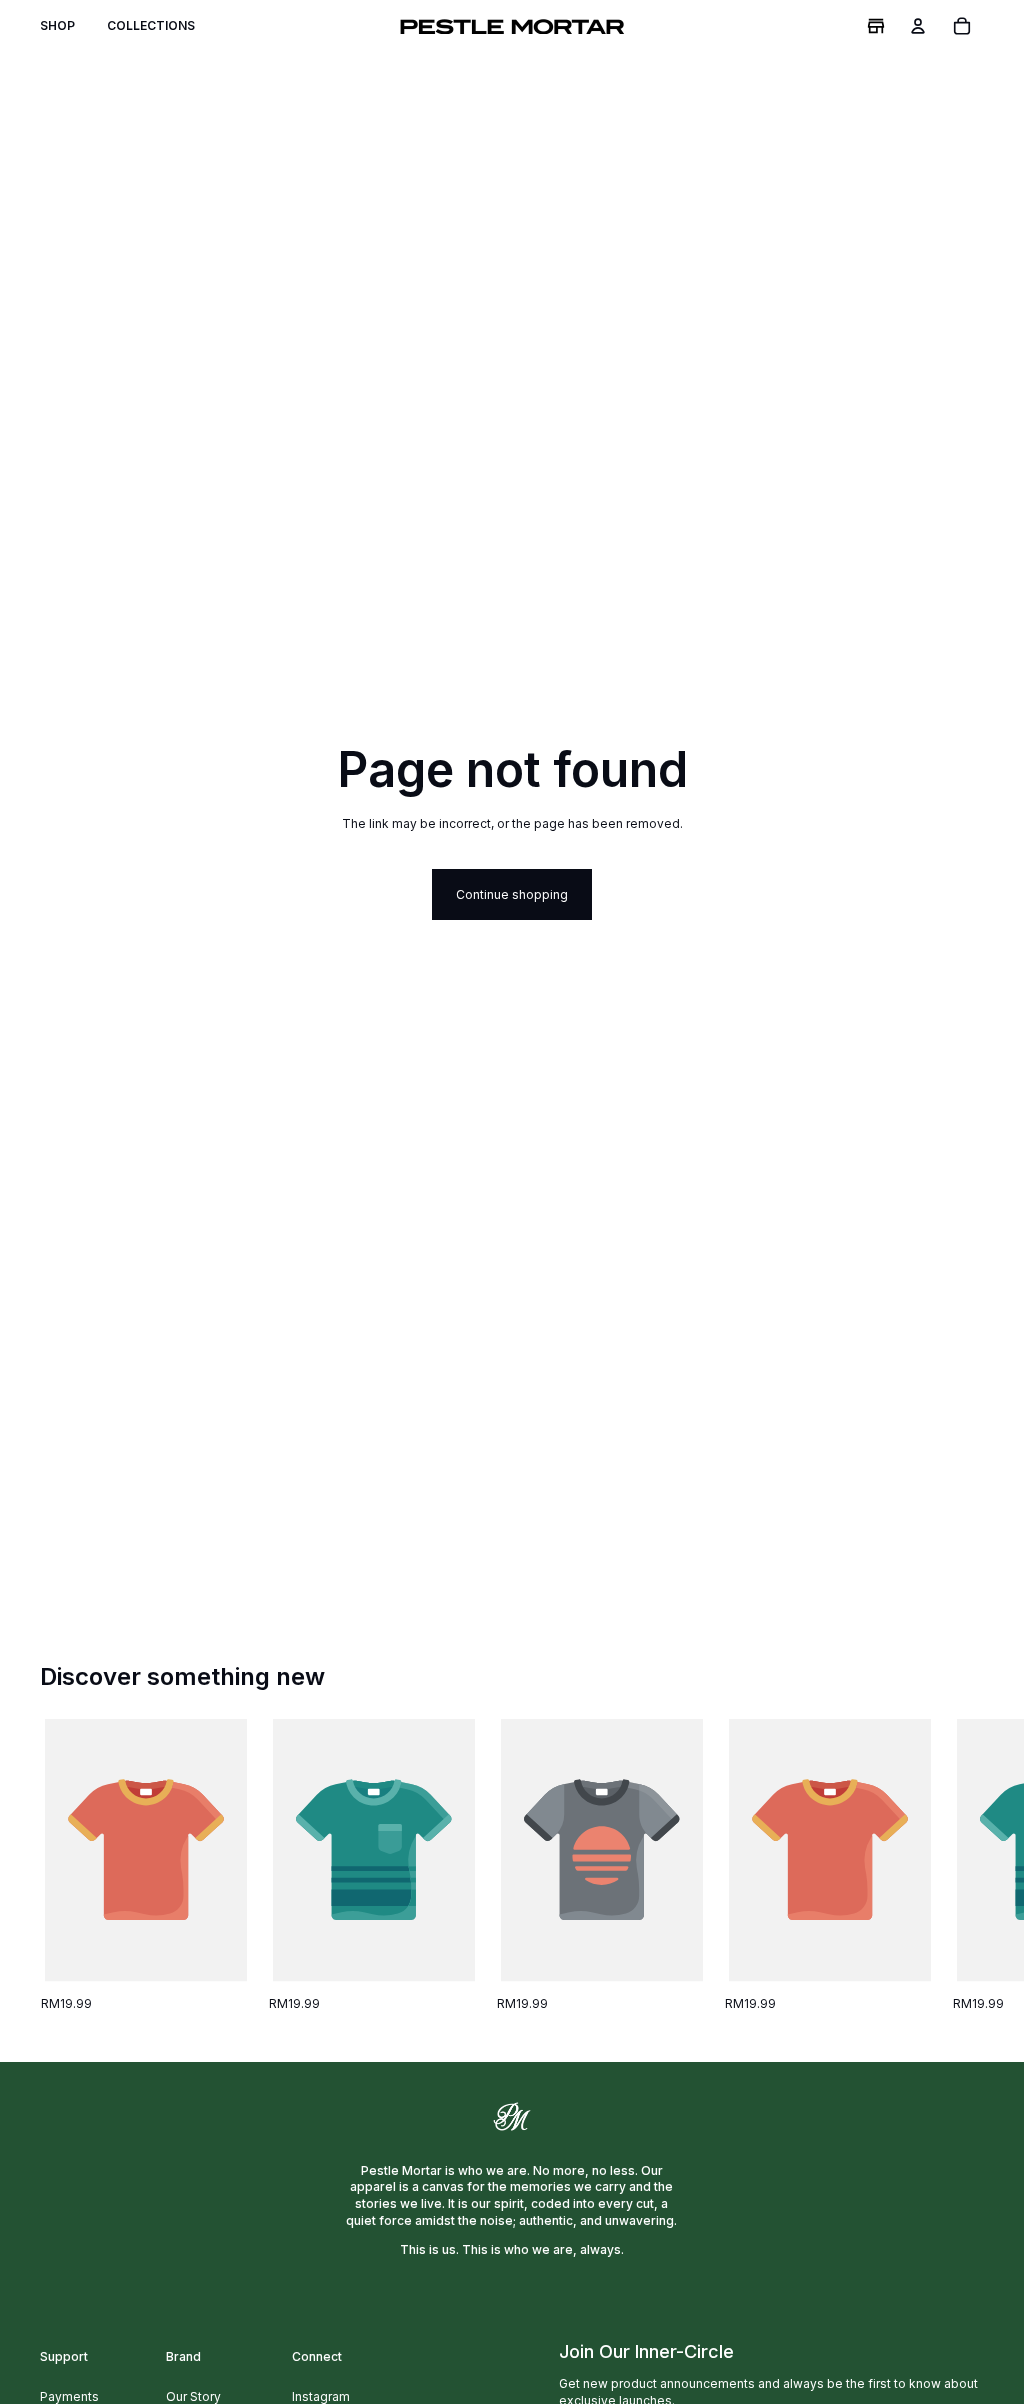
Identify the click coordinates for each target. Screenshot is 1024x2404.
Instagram (321, 2396)
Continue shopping (512, 894)
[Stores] (876, 26)
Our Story (193, 2396)
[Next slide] (962, 1866)
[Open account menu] (918, 26)
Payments (69, 2396)
